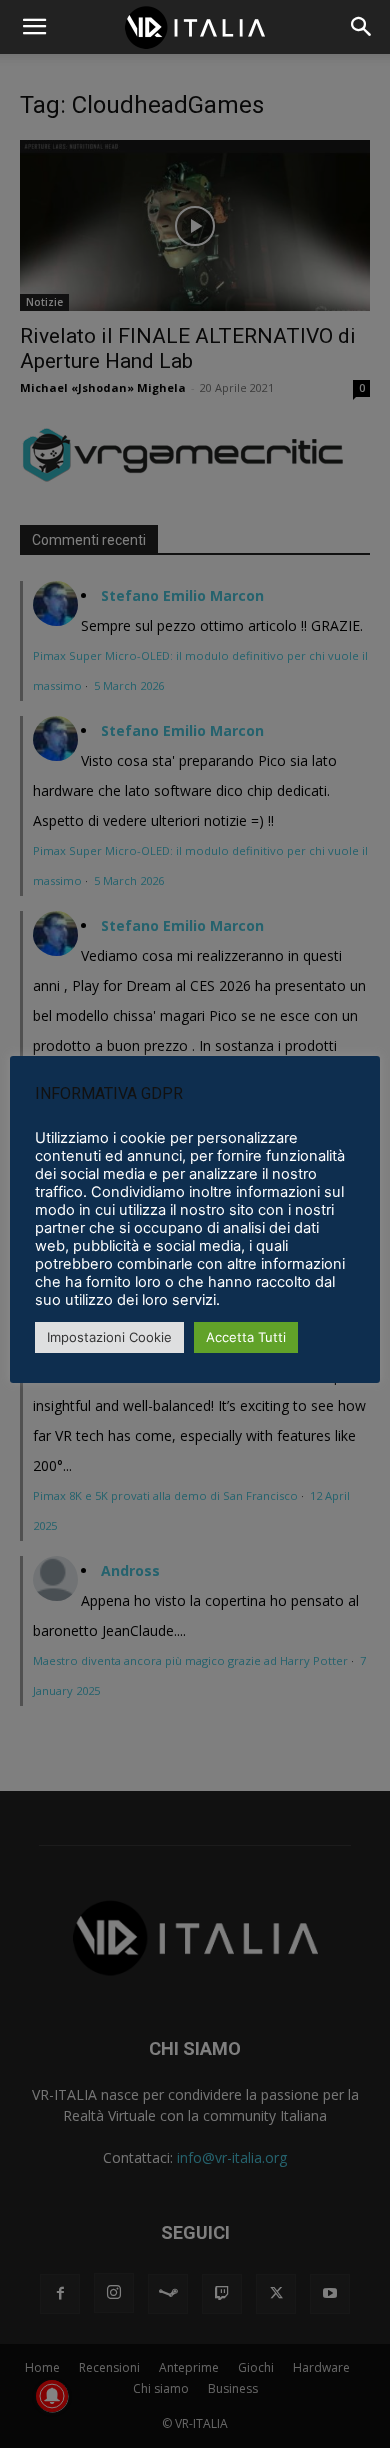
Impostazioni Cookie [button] (109, 1337)
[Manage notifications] (52, 2396)
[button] (362, 27)
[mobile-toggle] (34, 27)
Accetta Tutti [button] (246, 1337)
